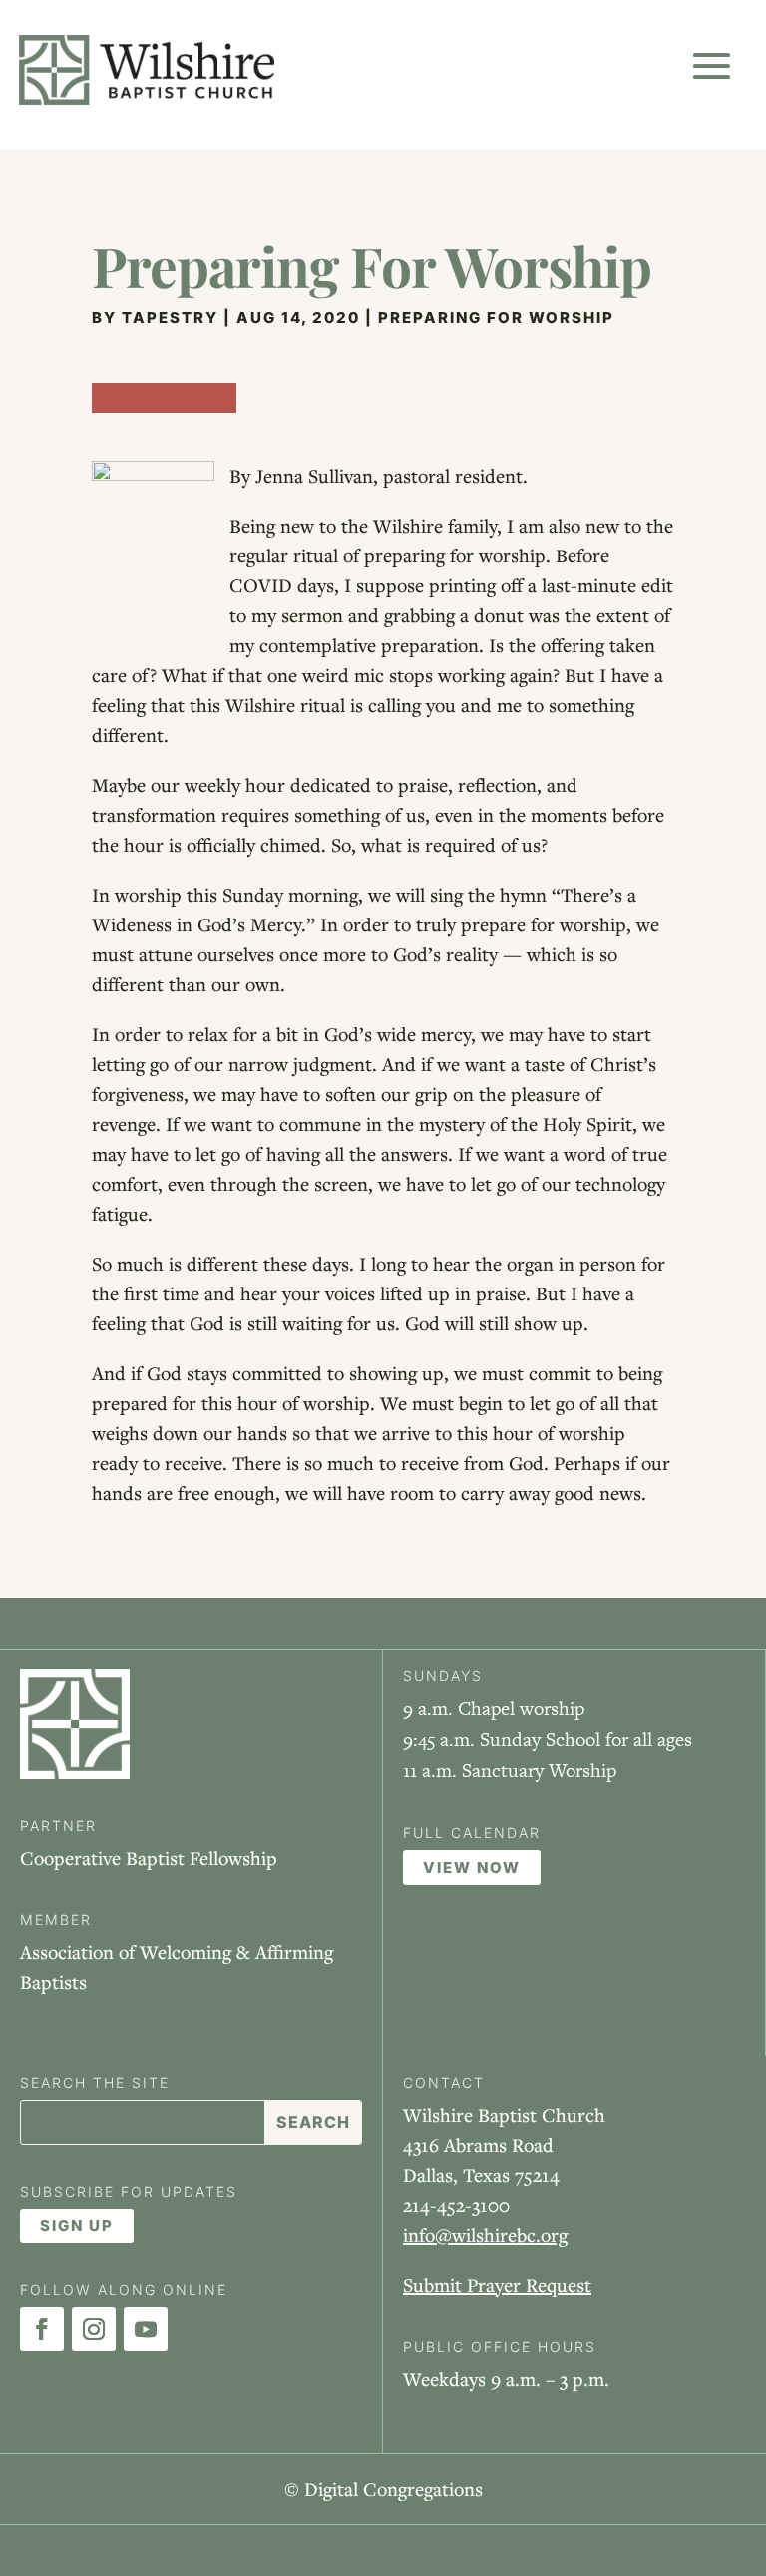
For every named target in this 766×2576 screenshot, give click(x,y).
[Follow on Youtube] (146, 2329)
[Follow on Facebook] (42, 2329)
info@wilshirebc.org (485, 2234)
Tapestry (170, 318)
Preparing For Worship (496, 318)
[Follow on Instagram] (94, 2329)
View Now (472, 1867)
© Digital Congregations (383, 2489)
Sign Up (77, 2225)
